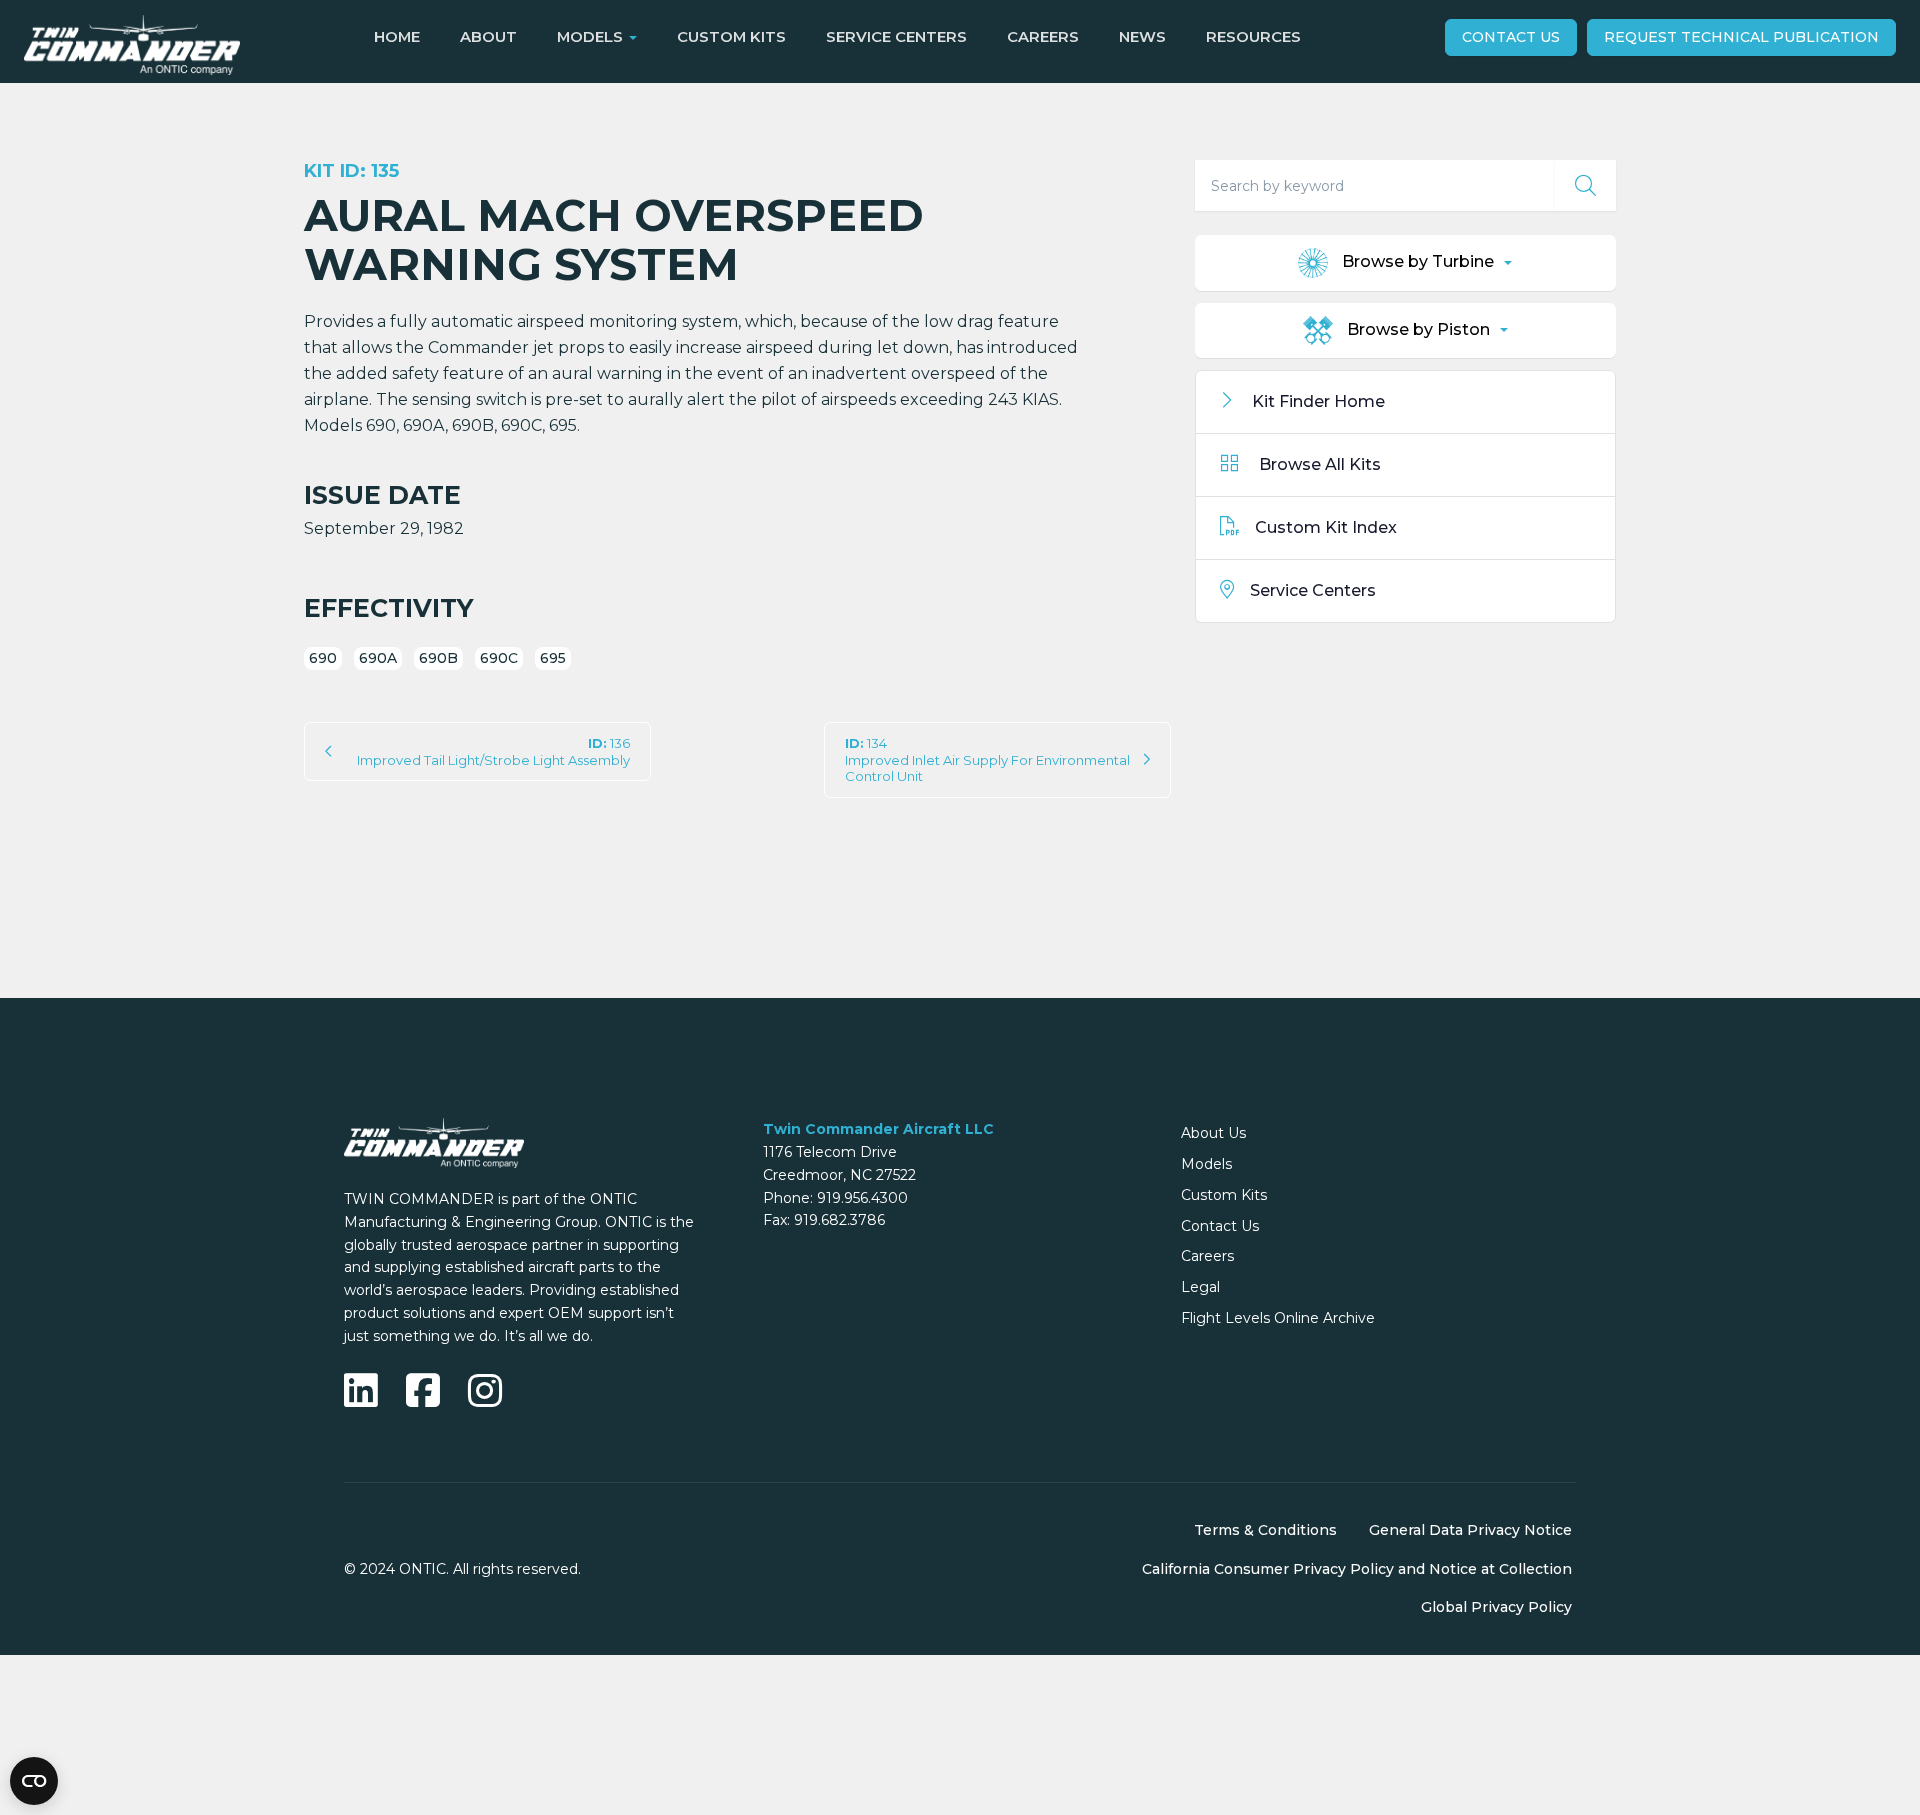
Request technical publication (1741, 37)
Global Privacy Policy (1496, 1607)
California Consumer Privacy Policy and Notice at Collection (1357, 1569)
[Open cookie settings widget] (34, 1781)
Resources (1253, 37)
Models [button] (590, 37)
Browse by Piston (1418, 329)
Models (1206, 1164)
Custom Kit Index (1326, 527)
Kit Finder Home (1316, 401)
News (1142, 37)
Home (397, 37)
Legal (1200, 1287)
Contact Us (1511, 37)
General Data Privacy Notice (1470, 1530)
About (488, 37)
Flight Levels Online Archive (1278, 1318)
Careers (1043, 37)
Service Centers (896, 37)
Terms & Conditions (1265, 1530)
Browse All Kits (1318, 464)
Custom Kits (731, 37)
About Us (1213, 1133)
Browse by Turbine (1418, 262)
